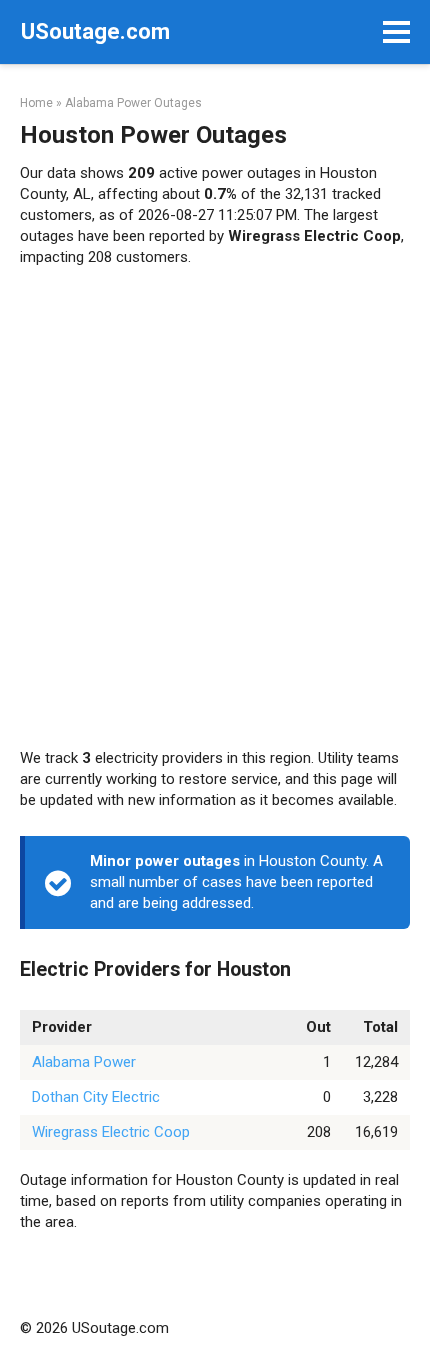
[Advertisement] (215, 508)
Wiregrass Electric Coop (111, 1132)
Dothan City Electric (96, 1097)
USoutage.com (95, 31)
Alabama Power (84, 1062)
